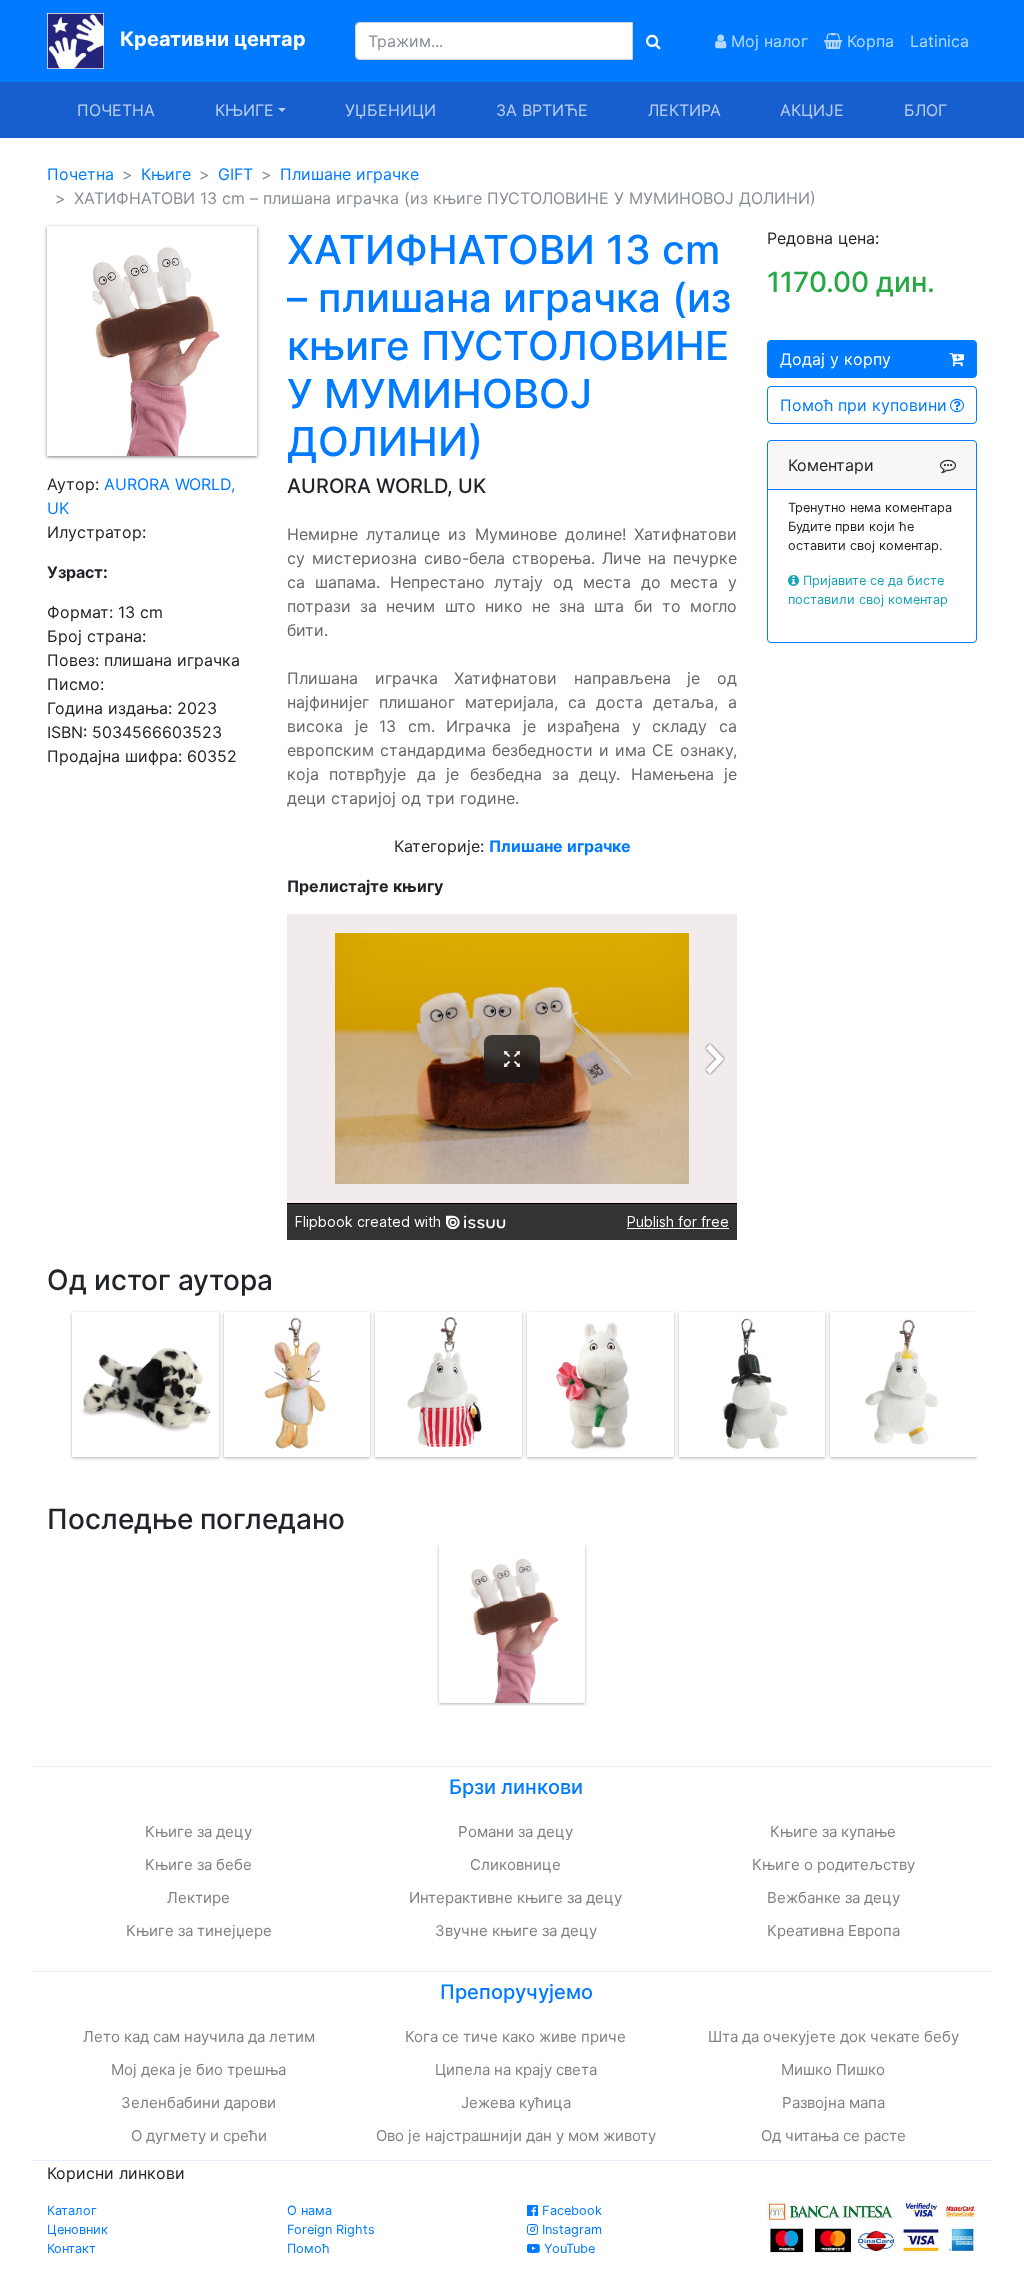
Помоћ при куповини (863, 405)
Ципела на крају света (516, 2069)
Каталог (72, 2210)
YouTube (567, 2248)
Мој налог (767, 41)
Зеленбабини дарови (198, 2102)
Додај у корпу (835, 359)
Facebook (570, 2210)
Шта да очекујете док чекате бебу (833, 2036)
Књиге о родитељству (833, 1864)
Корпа (868, 41)
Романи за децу (515, 1831)
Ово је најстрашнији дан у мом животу (516, 2135)
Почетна (116, 110)
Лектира (684, 110)
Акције (812, 110)
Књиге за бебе (198, 1864)
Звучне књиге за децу (516, 1930)
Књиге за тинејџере (199, 1930)
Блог (925, 110)
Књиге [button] (244, 110)
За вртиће (542, 110)
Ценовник (77, 2229)
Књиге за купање (833, 1831)
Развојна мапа (833, 2102)
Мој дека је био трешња (198, 2069)
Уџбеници (390, 110)
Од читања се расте (833, 2135)
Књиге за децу (198, 1831)
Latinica (939, 41)
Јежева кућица (516, 2102)
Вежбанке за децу (833, 1897)
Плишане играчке (349, 174)
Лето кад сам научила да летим (199, 2036)
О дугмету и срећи (199, 2135)
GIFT (235, 174)
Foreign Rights (331, 2229)
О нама (309, 2210)
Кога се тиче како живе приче (515, 2036)
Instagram (570, 2229)
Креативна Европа (833, 1930)
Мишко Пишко (833, 2069)
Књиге (166, 174)
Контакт (71, 2248)
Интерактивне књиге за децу (515, 1897)
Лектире (198, 1897)
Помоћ (308, 2248)
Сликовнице (515, 1864)
